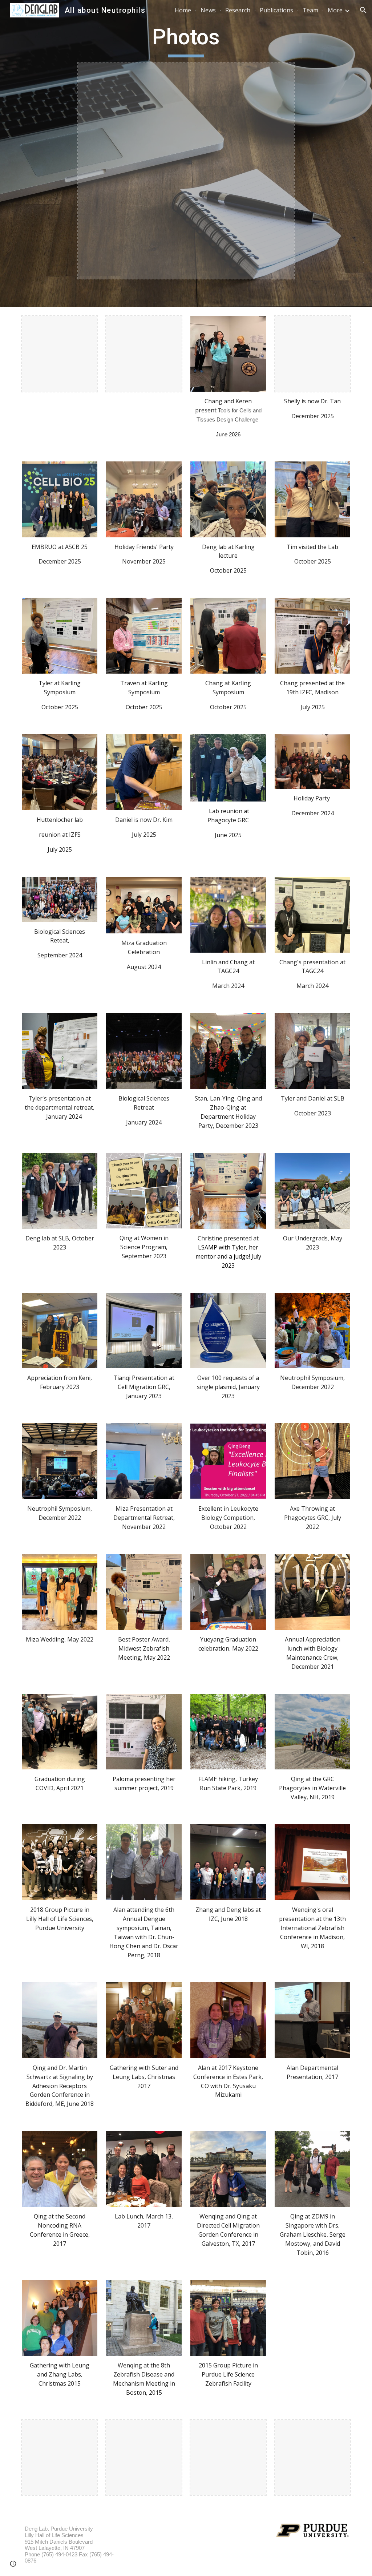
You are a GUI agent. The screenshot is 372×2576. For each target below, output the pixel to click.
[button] (363, 10)
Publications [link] (276, 10)
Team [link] (310, 10)
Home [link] (183, 10)
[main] (186, 40)
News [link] (208, 10)
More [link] (335, 10)
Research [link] (238, 10)
